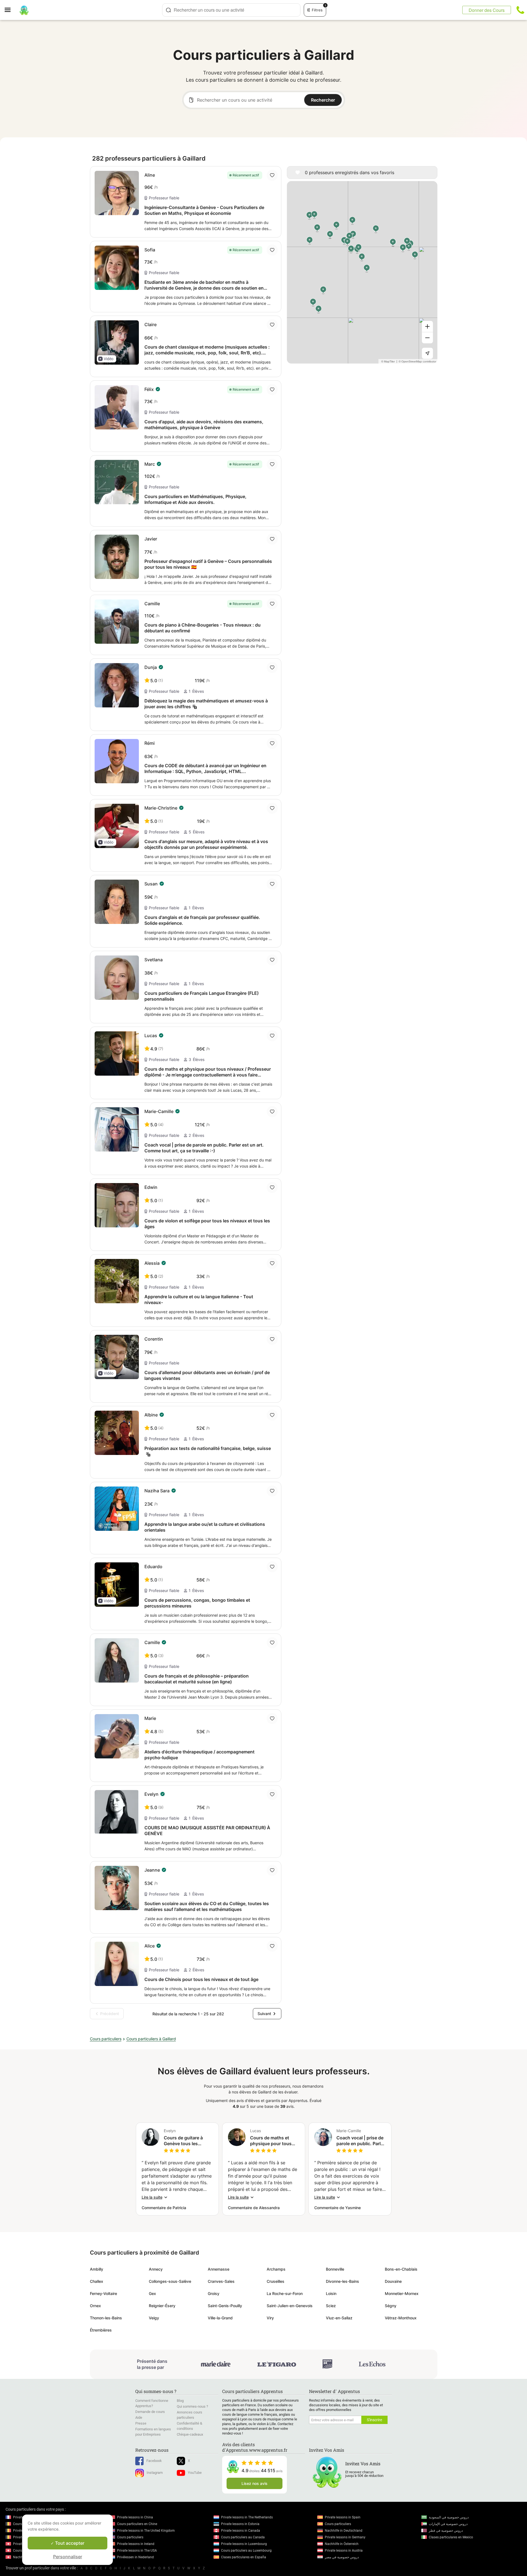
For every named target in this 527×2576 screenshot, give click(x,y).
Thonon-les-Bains (106, 2318)
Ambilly (97, 2269)
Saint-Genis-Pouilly (225, 2306)
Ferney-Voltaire (103, 2293)
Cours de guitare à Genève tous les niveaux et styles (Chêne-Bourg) (183, 2141)
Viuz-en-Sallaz (339, 2318)
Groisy (214, 2293)
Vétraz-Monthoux (401, 2318)
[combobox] (231, 10)
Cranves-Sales (221, 2281)
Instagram (155, 2473)
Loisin (331, 2293)
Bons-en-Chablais (401, 2269)
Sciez (331, 2306)
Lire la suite (152, 2197)
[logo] (24, 10)
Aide (139, 2417)
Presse (141, 2423)
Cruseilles (276, 2281)
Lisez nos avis (255, 2483)
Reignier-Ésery (162, 2306)
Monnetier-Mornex (402, 2293)
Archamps (276, 2269)
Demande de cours (150, 2412)
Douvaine (393, 2281)
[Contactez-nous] (520, 10)
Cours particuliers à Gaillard (151, 2039)
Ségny (391, 2306)
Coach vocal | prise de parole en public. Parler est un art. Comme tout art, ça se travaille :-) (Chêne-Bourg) (361, 2141)
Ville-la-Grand (220, 2318)
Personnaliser (68, 2557)
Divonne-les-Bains (342, 2281)
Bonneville (335, 2269)
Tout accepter (69, 2543)
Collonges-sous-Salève (170, 2281)
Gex (152, 2293)
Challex (97, 2281)
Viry (270, 2318)
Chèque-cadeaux (190, 2434)
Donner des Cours (487, 10)
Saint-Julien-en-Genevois (290, 2306)
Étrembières (101, 2330)
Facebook (154, 2461)
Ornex (95, 2306)
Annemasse (219, 2269)
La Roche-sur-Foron (285, 2293)
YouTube (195, 2473)
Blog (180, 2401)
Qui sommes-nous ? (192, 2406)
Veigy (154, 2318)
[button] (107, 359)
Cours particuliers (106, 2039)
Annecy (156, 2269)
